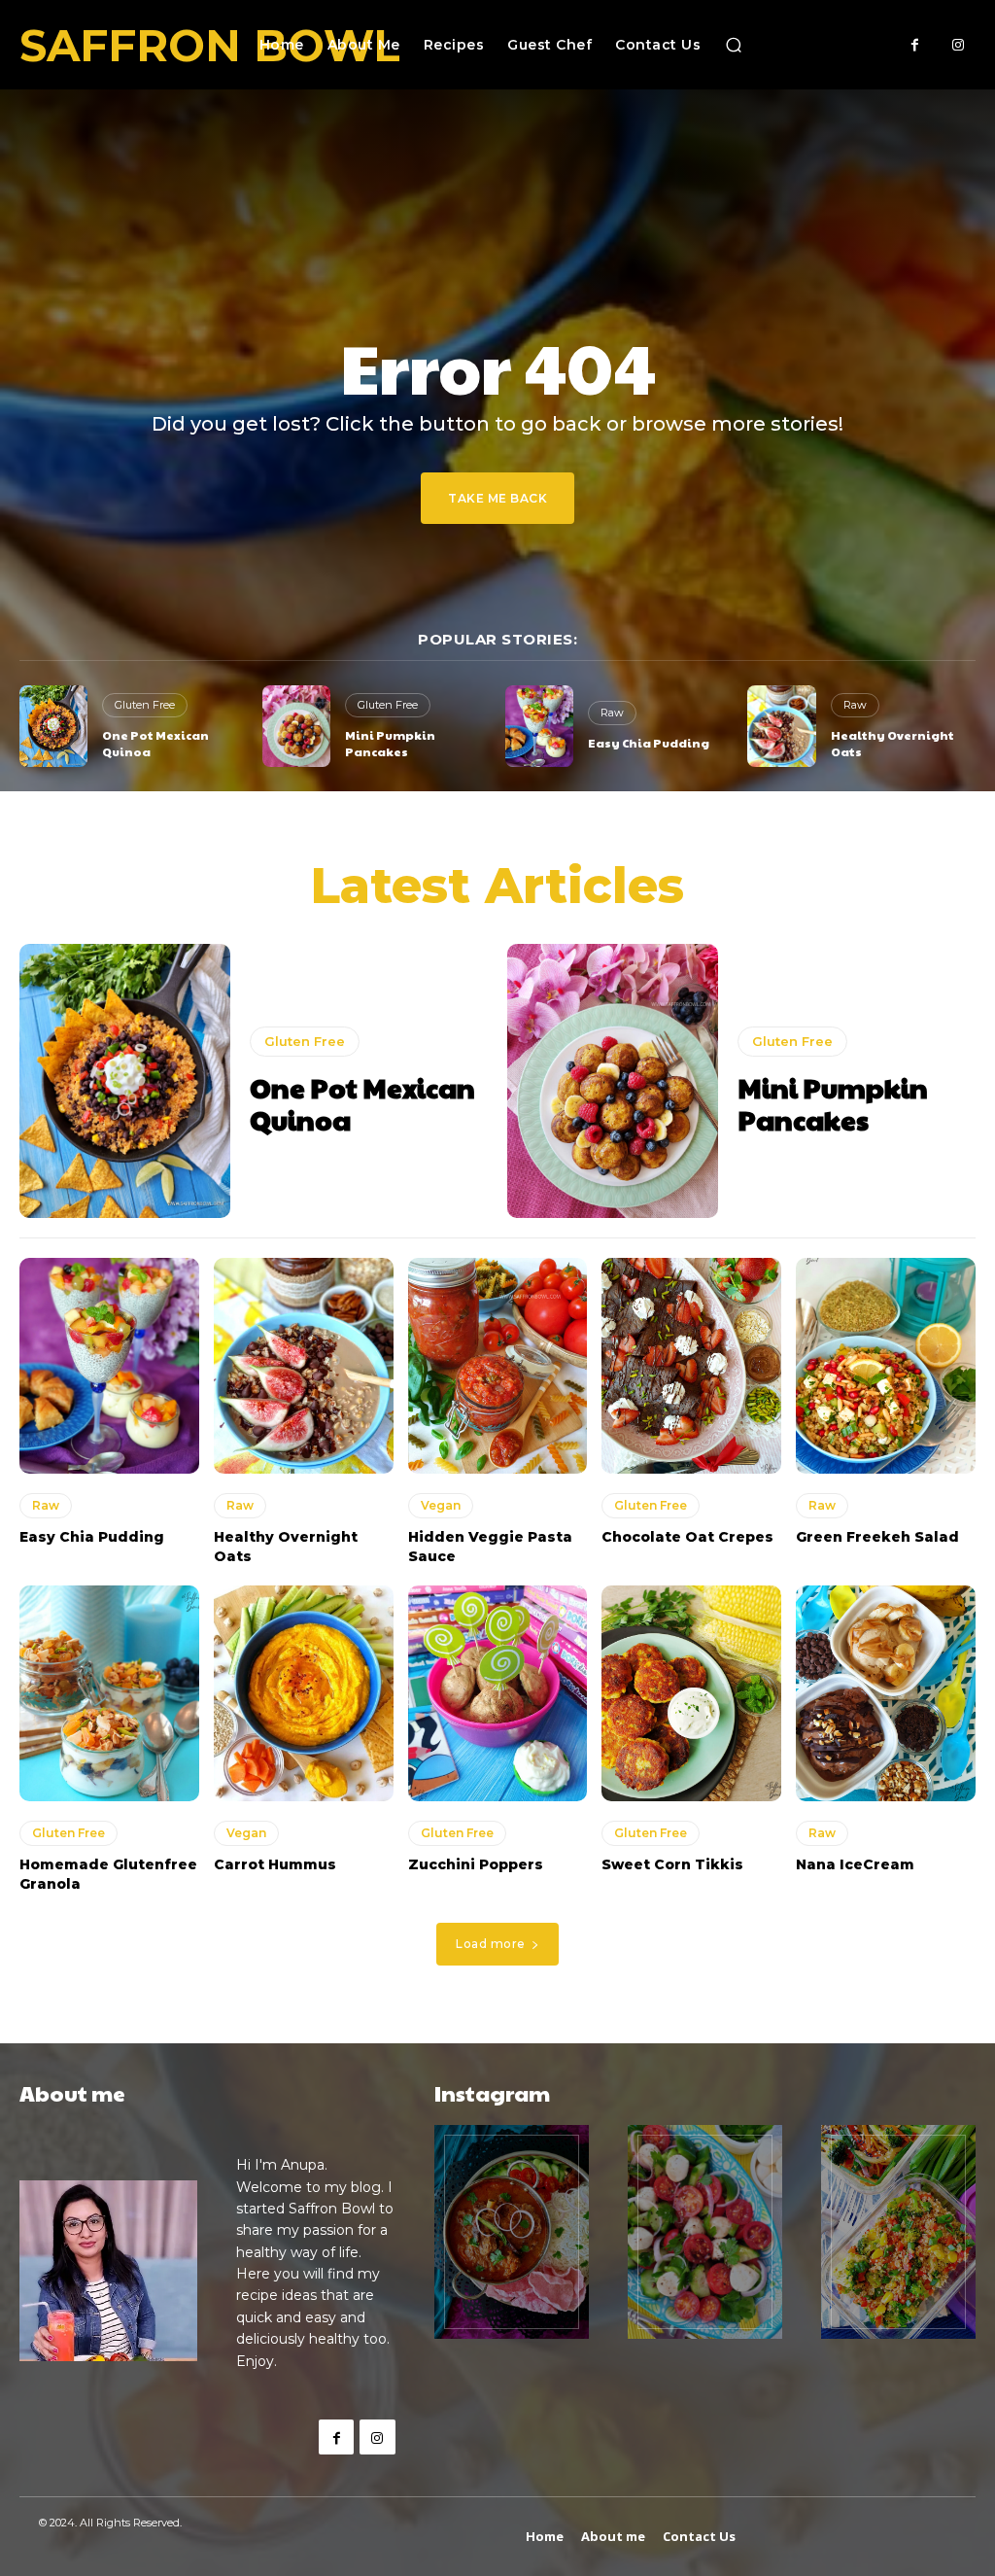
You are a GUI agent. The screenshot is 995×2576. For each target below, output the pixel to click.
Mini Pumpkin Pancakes (390, 743)
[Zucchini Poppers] (498, 1693)
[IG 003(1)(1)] (898, 2232)
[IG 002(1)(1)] (705, 2232)
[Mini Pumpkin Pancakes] (296, 727)
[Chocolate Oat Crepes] (691, 1366)
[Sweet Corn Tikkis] (691, 1693)
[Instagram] (959, 45)
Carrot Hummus (275, 1864)
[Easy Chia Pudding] (539, 727)
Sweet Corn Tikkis (672, 1864)
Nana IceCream (855, 1864)
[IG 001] (512, 2232)
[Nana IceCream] (886, 1693)
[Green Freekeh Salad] (886, 1366)
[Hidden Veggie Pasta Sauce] (498, 1366)
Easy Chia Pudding (649, 743)
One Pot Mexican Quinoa (362, 1104)
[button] (734, 45)
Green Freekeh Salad (877, 1537)
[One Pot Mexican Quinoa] (53, 727)
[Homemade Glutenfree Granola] (109, 1693)
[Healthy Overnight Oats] (781, 727)
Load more (491, 1944)
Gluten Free (145, 705)
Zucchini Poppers (476, 1864)
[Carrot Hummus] (304, 1693)
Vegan (441, 1505)
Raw (612, 713)
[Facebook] (915, 45)
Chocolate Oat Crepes (687, 1537)
